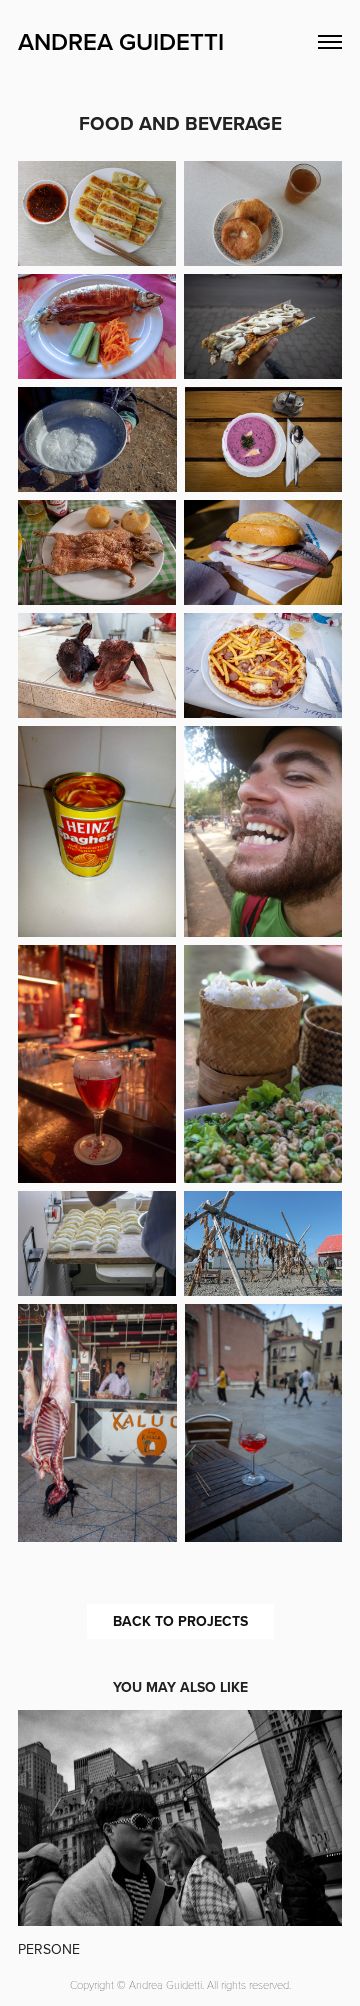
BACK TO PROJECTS (180, 1621)
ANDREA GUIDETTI (121, 41)
